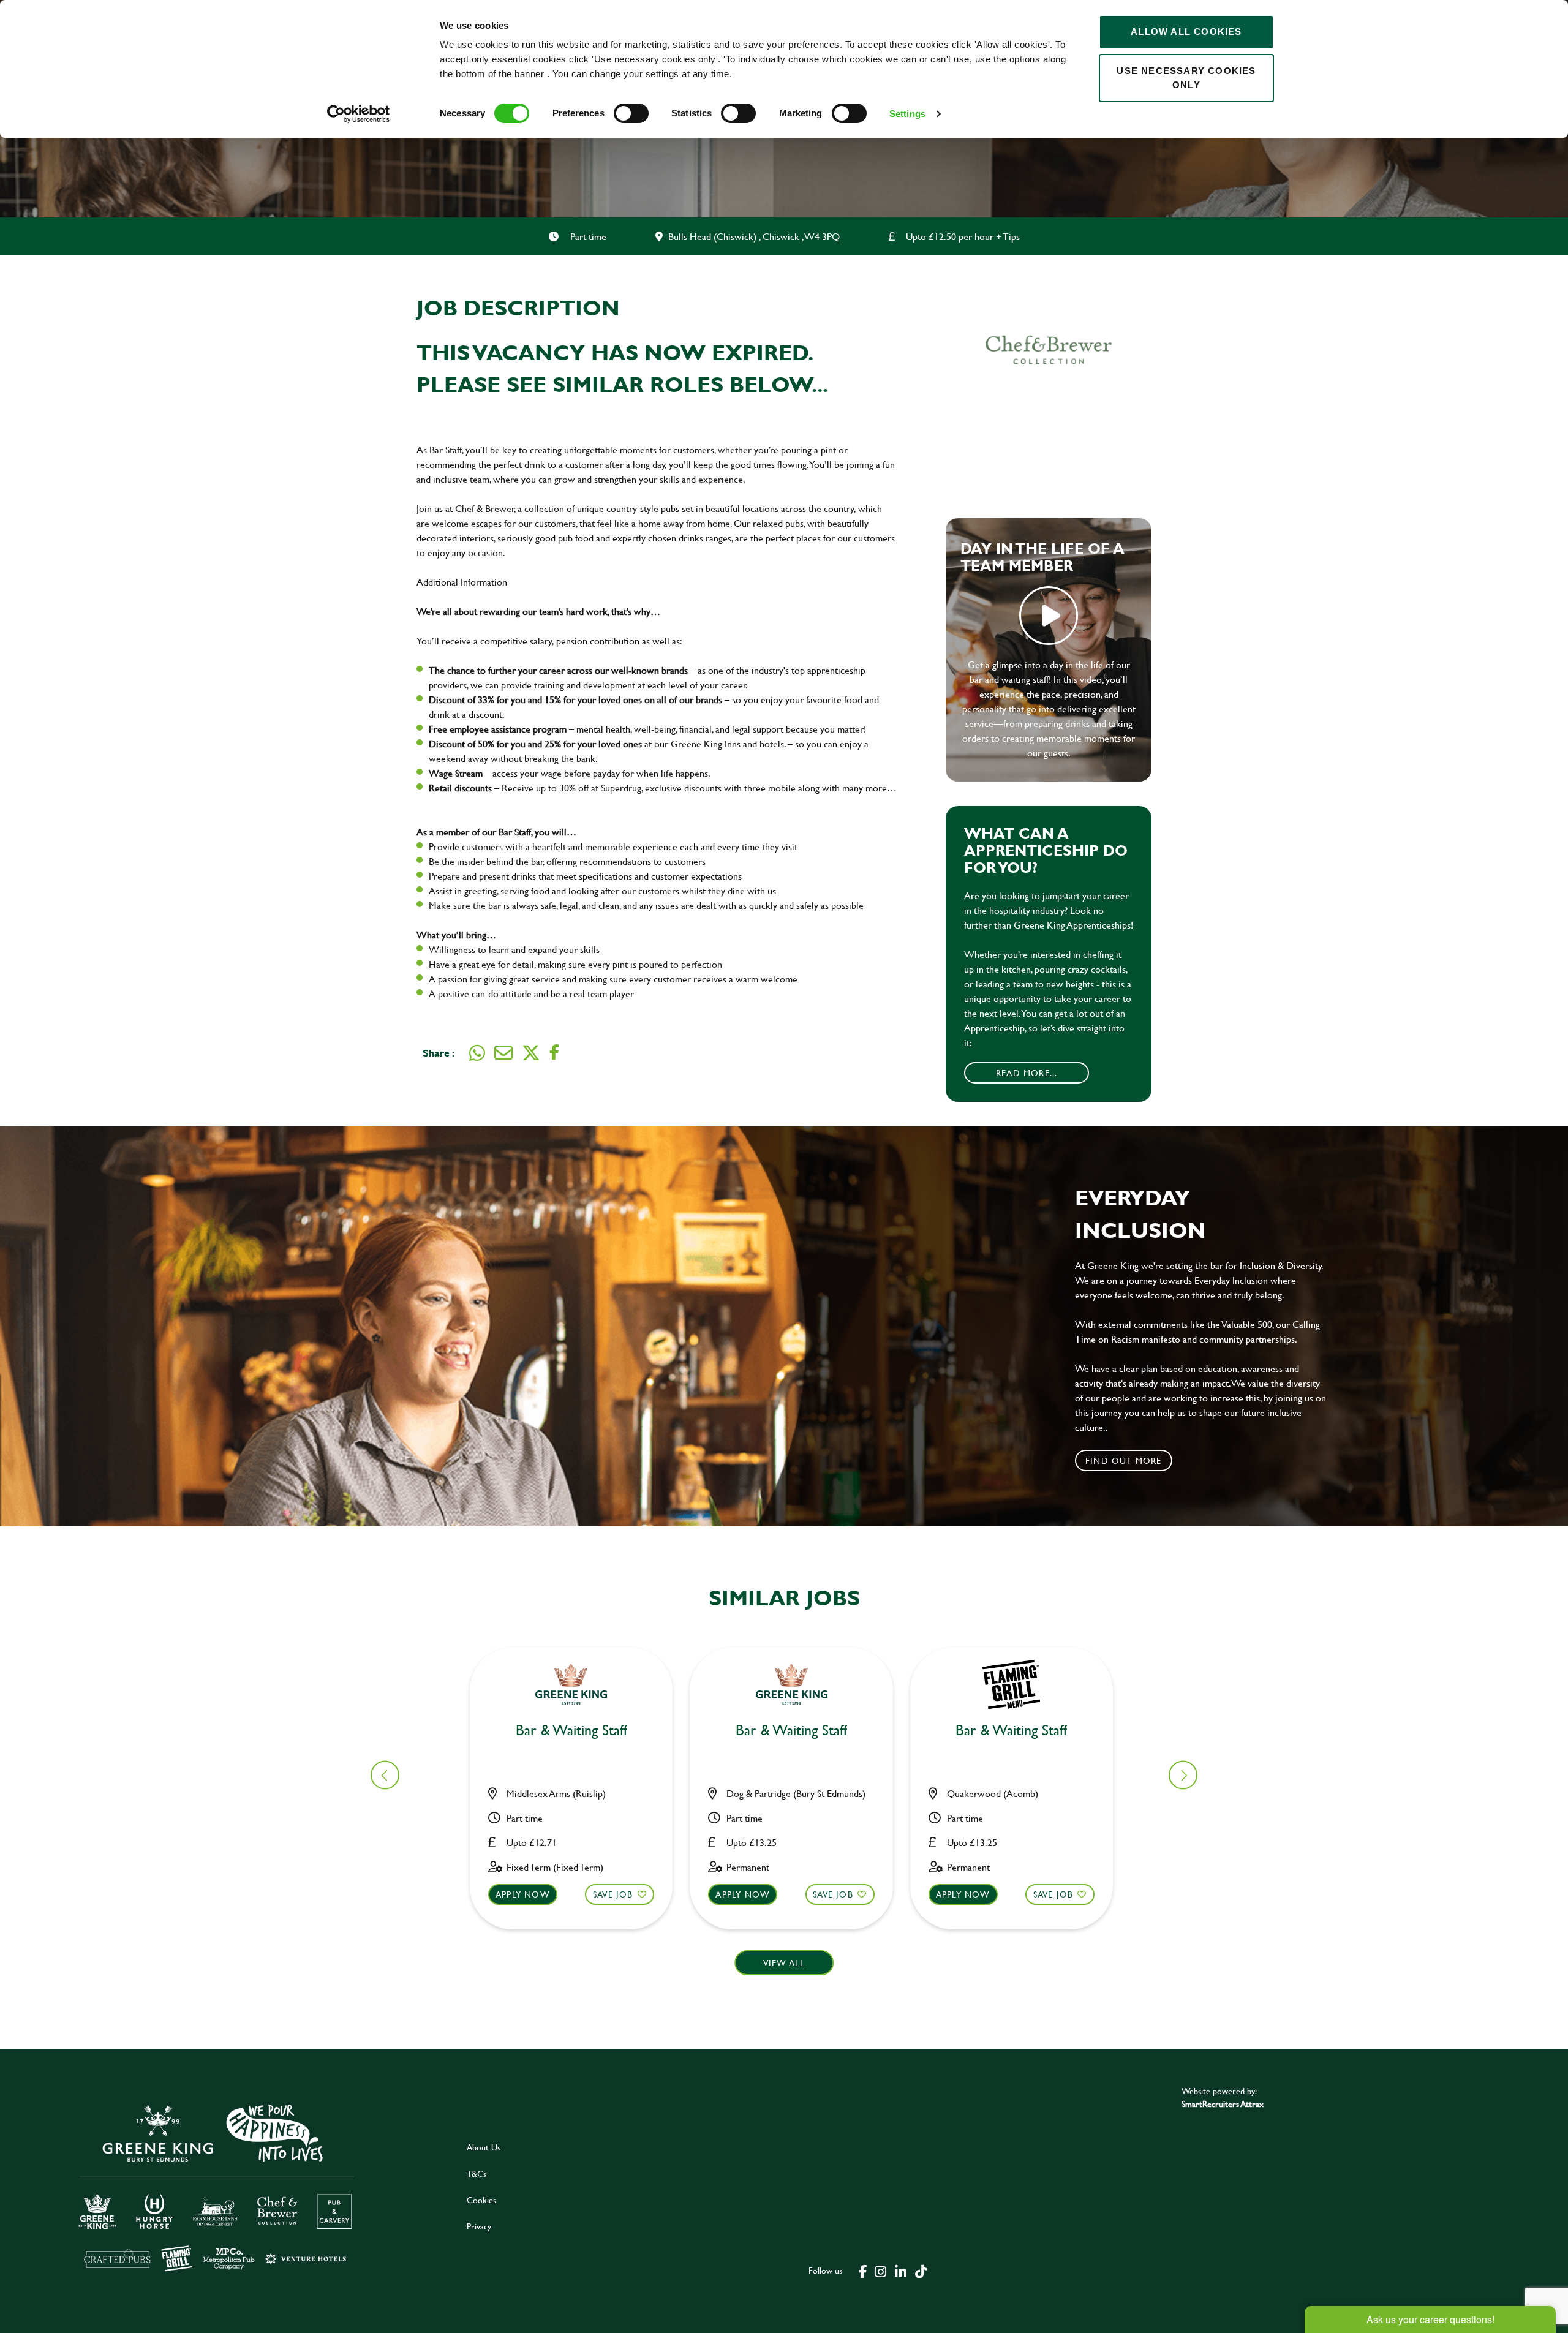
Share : (439, 1053)
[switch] (631, 113)
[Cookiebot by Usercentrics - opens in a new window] (359, 114)
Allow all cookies (1186, 32)
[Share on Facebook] (554, 1053)
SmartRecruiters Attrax (1223, 2104)
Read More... (1027, 1073)
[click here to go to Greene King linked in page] (900, 2271)
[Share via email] (503, 1053)
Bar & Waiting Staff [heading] (571, 1731)
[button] (1183, 1775)
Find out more (1124, 1460)
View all (784, 1963)
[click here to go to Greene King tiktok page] (921, 2271)
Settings (907, 114)
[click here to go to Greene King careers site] (225, 2186)
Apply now (523, 1894)
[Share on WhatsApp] (477, 1053)
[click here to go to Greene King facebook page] (863, 2271)
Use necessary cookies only (1186, 78)
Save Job (613, 1894)
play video (1049, 616)
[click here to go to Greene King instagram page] (880, 2271)
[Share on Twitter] (531, 1053)
